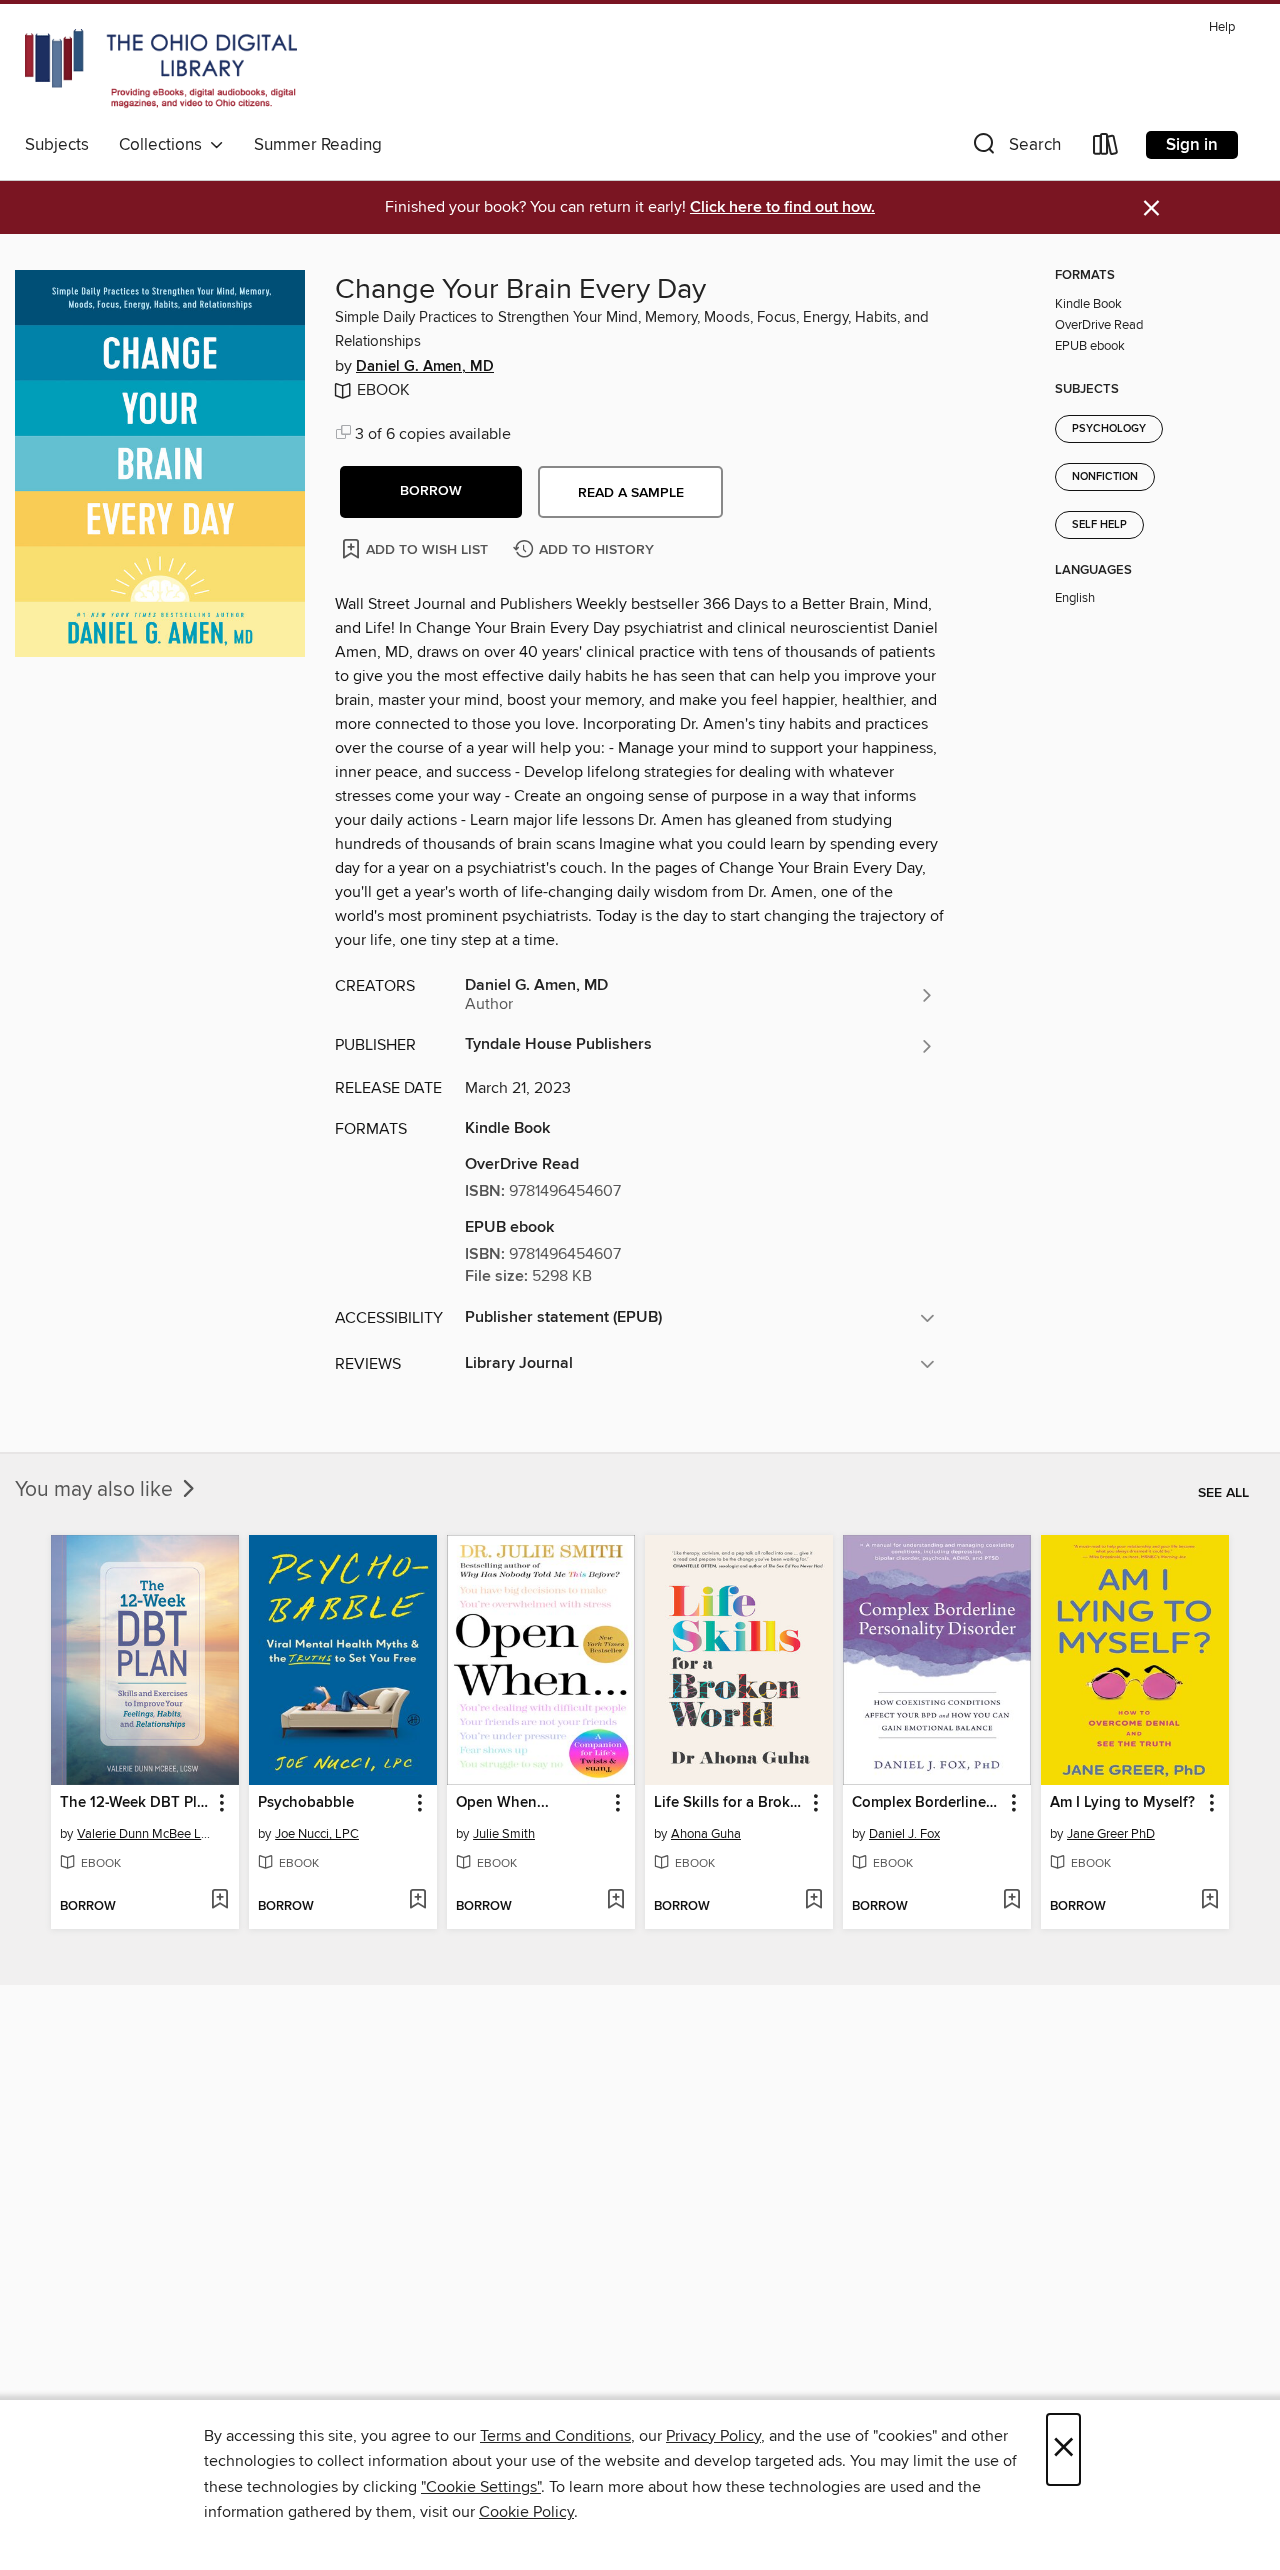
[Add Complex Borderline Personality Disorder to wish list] (1011, 1901)
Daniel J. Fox (904, 1834)
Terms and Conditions (555, 2436)
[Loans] (1106, 148)
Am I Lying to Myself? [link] (1122, 1803)
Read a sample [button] (631, 493)
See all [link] (1223, 1493)
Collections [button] (164, 145)
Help (1222, 27)
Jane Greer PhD (1111, 1834)
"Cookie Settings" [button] (481, 2487)
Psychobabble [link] (306, 1803)
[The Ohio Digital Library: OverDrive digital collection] (161, 69)
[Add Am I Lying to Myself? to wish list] (1209, 1901)
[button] (1015, 148)
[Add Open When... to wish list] (615, 1901)
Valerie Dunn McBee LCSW (147, 1834)
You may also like (96, 1490)
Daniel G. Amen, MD (425, 367)
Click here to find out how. (782, 207)
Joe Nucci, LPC (317, 1834)
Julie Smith (504, 1834)
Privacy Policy (713, 2436)
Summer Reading (318, 145)
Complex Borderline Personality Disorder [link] (927, 1803)
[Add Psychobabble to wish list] (417, 1901)
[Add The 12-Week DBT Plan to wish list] (219, 1901)
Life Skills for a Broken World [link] (729, 1803)
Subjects (57, 145)
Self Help (1099, 525)
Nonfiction (1105, 477)
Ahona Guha (706, 1834)
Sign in (1192, 145)
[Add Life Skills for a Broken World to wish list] (813, 1901)
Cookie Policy (526, 2512)
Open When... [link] (502, 1803)
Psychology (1109, 429)
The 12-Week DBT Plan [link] (135, 1803)
